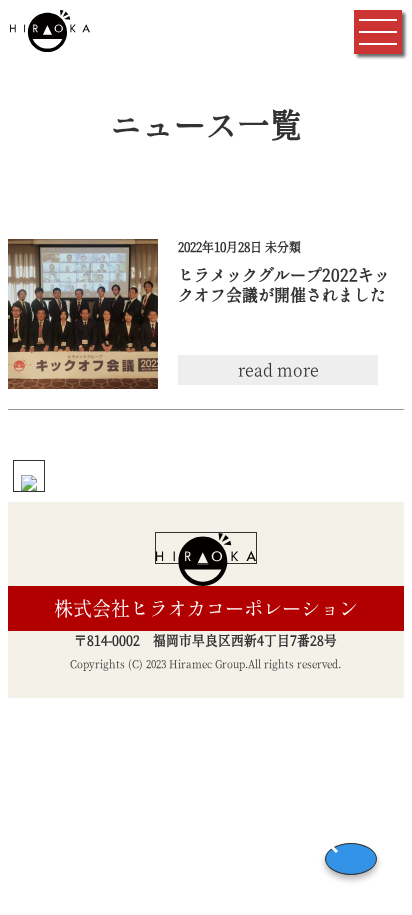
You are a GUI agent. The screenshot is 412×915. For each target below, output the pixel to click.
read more (278, 370)
